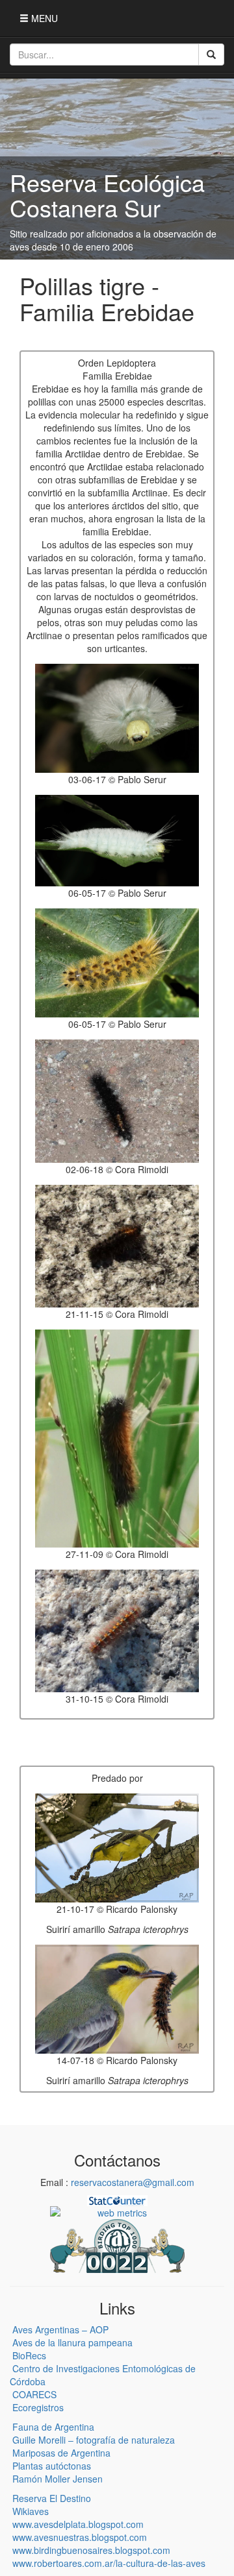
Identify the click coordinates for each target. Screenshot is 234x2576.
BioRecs (29, 2355)
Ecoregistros (38, 2407)
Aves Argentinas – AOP (60, 2329)
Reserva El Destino (52, 2498)
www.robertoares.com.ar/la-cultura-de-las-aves (109, 2563)
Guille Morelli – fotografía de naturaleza (94, 2440)
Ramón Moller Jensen (58, 2479)
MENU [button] (43, 18)
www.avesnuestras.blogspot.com (80, 2537)
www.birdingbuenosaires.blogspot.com (91, 2550)
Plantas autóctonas (52, 2466)
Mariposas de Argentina (61, 2453)
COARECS (34, 2394)
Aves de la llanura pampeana (72, 2342)
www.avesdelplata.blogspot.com (78, 2524)
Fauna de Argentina (53, 2427)
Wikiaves (31, 2511)
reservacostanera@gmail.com (133, 2182)
